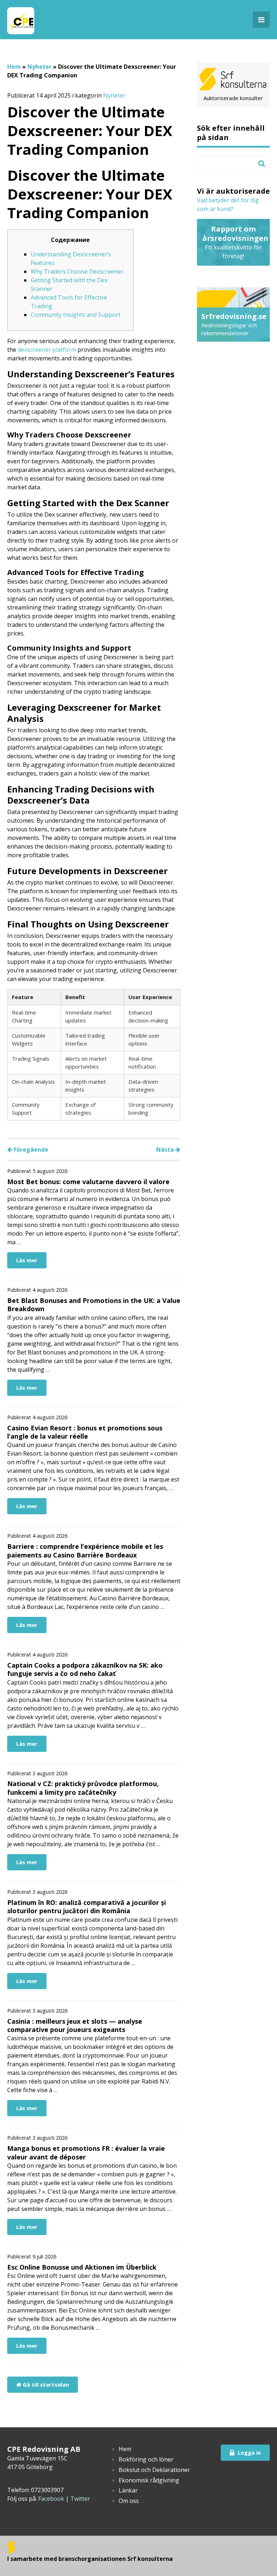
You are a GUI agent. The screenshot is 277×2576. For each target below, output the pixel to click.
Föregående (30, 1150)
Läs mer (27, 1260)
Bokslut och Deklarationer (154, 2470)
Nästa (166, 1150)
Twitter (80, 2499)
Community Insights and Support (76, 315)
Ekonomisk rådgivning (149, 2480)
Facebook (51, 2499)
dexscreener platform (47, 350)
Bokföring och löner (146, 2459)
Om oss (129, 2501)
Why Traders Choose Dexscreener (77, 271)
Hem (14, 67)
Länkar (128, 2490)
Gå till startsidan (45, 2384)
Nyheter (39, 67)
